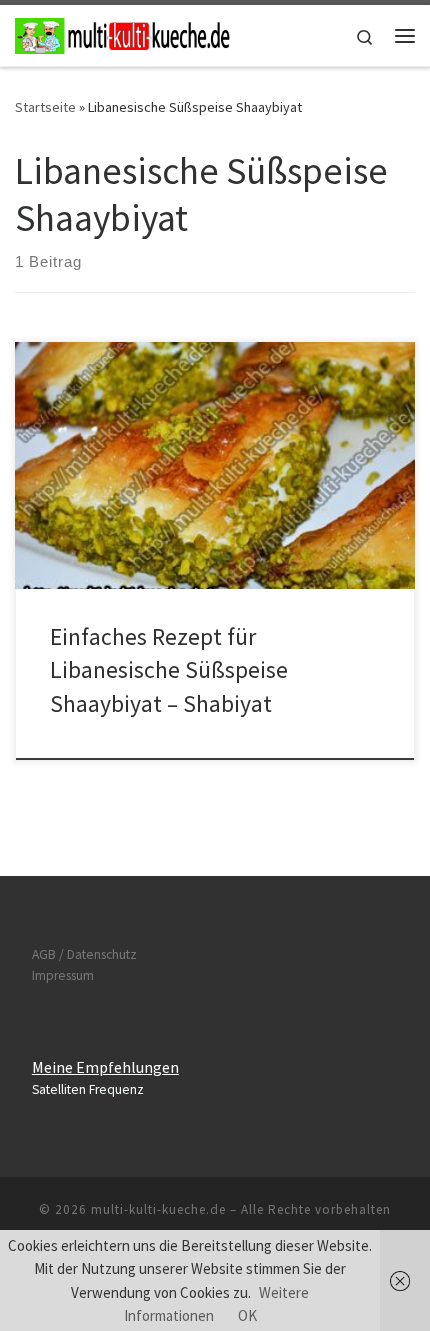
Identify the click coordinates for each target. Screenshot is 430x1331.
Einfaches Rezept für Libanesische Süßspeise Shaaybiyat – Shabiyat (169, 670)
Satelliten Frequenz (88, 1089)
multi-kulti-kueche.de (158, 1209)
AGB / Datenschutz (84, 954)
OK (247, 1315)
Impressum (63, 975)
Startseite (45, 107)
